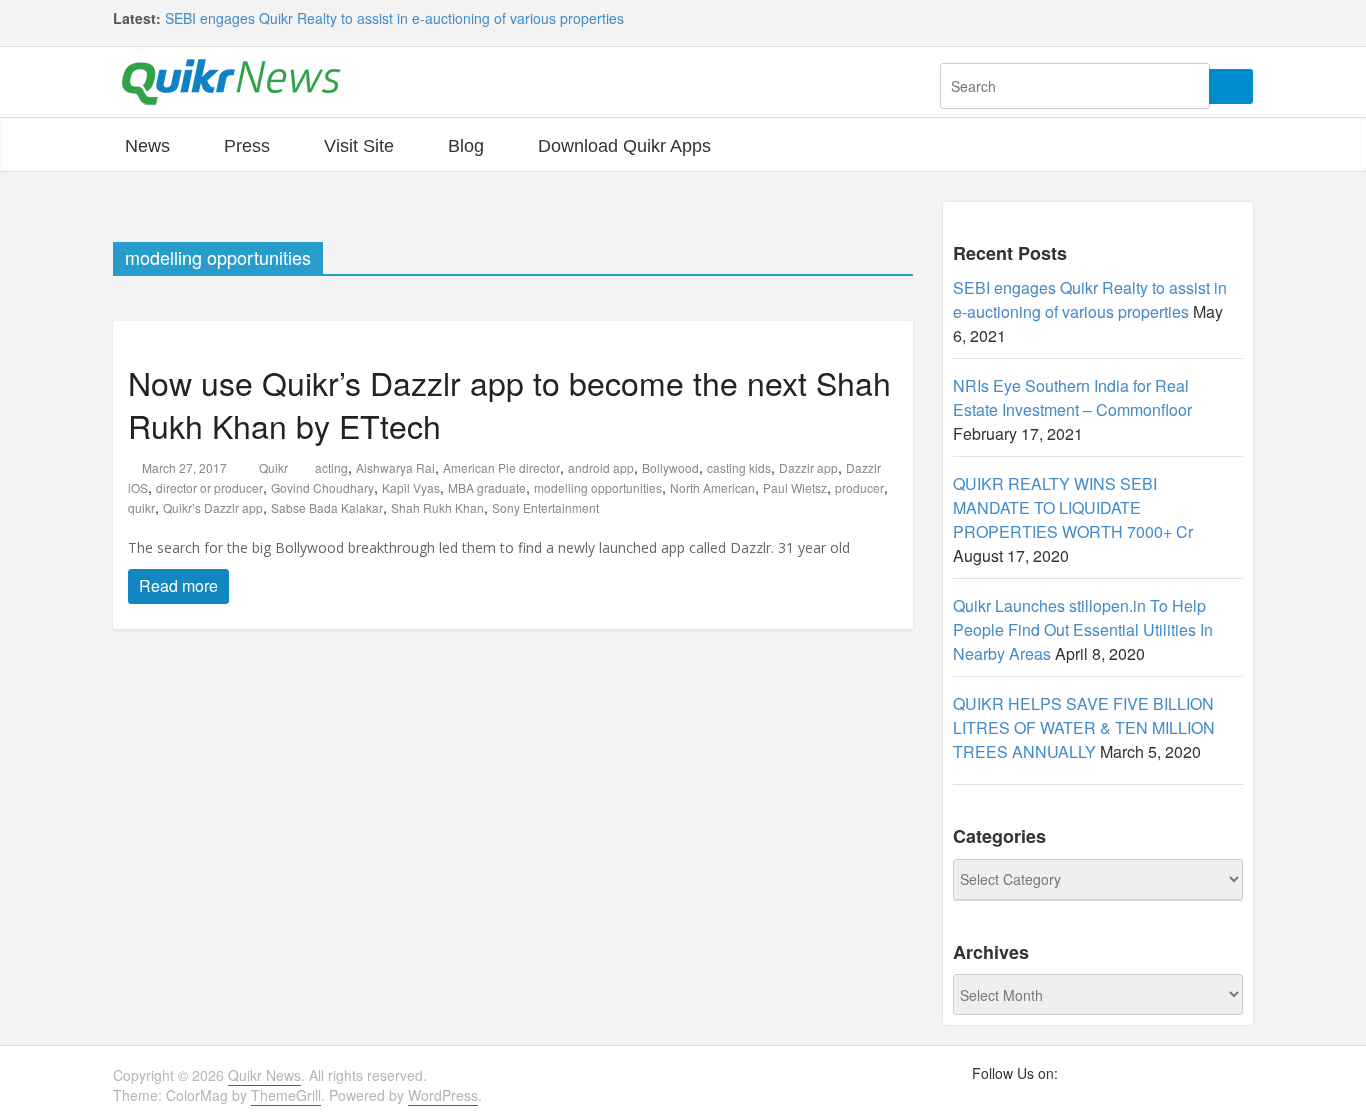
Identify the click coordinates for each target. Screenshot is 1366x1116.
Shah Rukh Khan (437, 507)
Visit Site (359, 146)
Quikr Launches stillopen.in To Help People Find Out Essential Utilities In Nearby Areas (1083, 629)
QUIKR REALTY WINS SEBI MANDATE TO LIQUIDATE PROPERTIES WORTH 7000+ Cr (1073, 507)
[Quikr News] (231, 80)
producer (859, 487)
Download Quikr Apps (624, 146)
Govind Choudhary (322, 487)
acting (331, 467)
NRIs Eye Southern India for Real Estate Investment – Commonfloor (1072, 397)
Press (247, 146)
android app (601, 467)
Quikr (275, 467)
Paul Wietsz (795, 487)
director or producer (209, 487)
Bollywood (670, 467)
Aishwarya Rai (395, 467)
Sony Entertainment (545, 507)
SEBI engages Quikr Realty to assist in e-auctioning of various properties (394, 18)
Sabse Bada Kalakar (327, 507)
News (147, 146)
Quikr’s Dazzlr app (213, 507)
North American (712, 487)
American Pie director (501, 467)
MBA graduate (487, 487)
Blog (466, 146)
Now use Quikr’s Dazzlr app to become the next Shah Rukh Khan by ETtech (509, 403)
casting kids (739, 467)
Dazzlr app (808, 467)
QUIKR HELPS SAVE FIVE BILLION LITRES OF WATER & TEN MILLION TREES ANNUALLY (1084, 727)
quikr (141, 507)
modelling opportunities (598, 487)
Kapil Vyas (411, 487)
